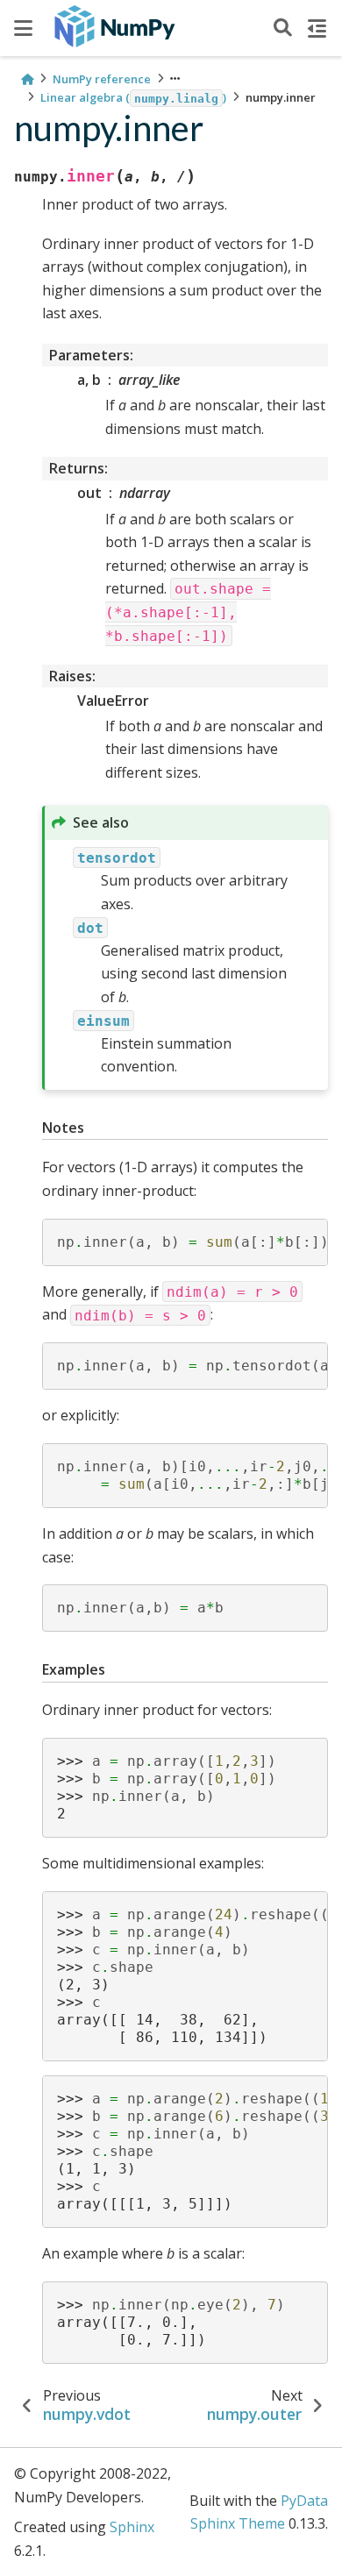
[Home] (27, 79)
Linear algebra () (133, 97)
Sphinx (132, 2527)
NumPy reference (102, 79)
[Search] (283, 28)
